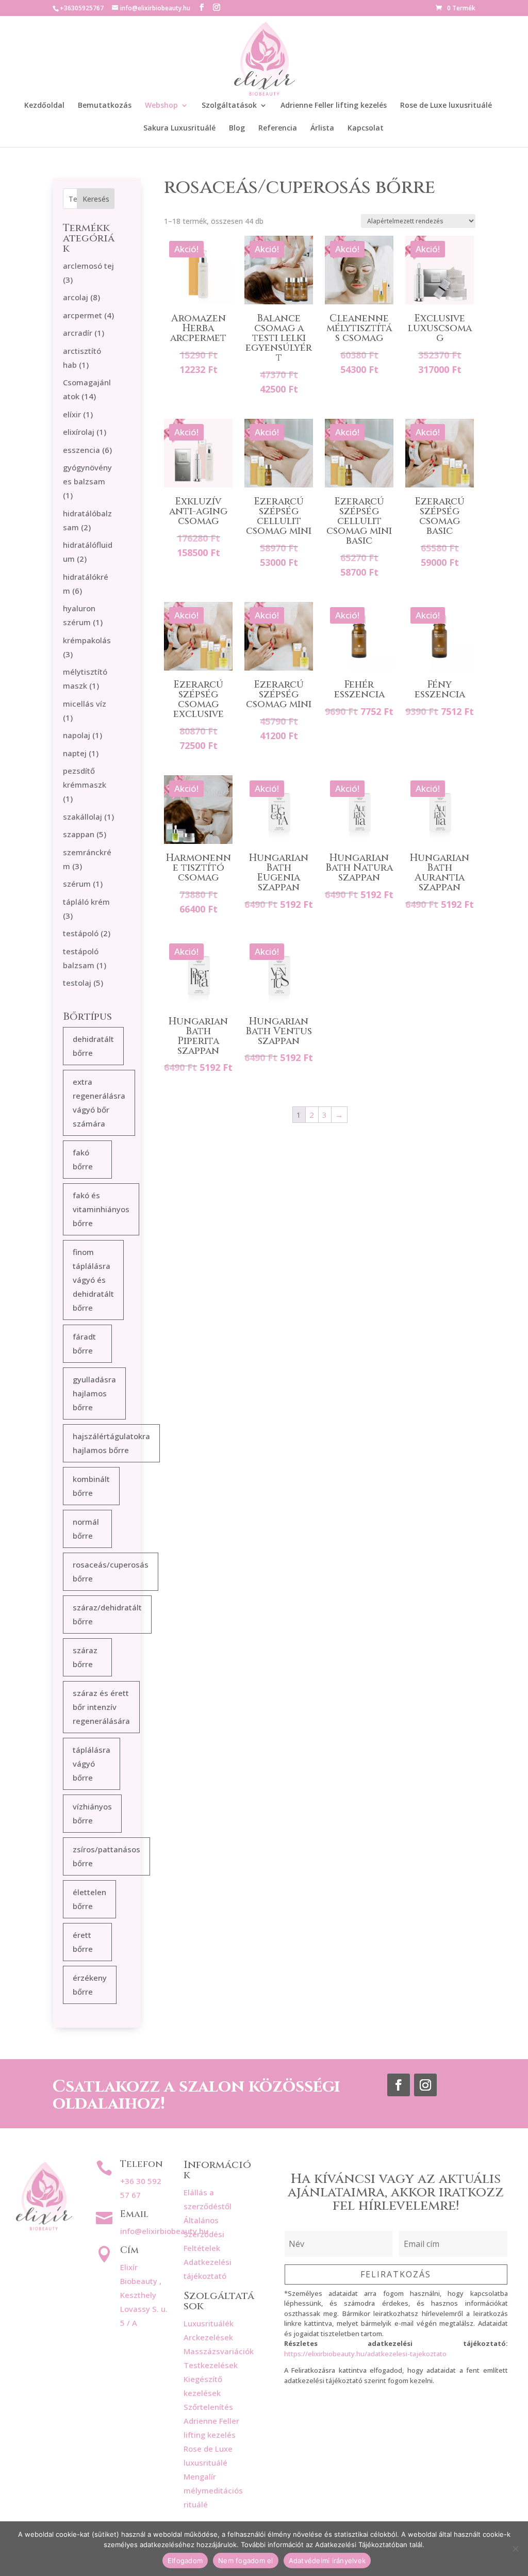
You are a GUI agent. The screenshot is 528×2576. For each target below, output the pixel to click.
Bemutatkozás (105, 106)
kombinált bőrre (91, 1486)
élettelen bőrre (89, 1899)
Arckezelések (208, 2337)
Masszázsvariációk (219, 2351)
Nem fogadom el (246, 2561)
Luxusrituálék (209, 2323)
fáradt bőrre (84, 1343)
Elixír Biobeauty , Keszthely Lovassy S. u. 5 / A (144, 2295)
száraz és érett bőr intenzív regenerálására (101, 1707)
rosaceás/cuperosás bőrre (111, 1571)
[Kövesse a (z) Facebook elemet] (399, 2085)
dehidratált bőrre (93, 1046)
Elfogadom (185, 2561)
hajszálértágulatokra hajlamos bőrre (111, 1443)
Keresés (96, 199)
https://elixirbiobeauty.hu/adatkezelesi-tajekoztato (365, 2354)
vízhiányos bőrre (92, 1813)
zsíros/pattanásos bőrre (106, 1856)
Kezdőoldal (44, 106)
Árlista (322, 128)
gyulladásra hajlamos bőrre (94, 1393)
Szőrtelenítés (208, 2407)
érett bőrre (83, 1942)
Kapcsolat (366, 128)
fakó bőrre (83, 1159)
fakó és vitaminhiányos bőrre (101, 1209)
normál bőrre (86, 1529)
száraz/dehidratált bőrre (107, 1614)
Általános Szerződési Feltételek (204, 2234)
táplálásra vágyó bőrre (92, 1764)
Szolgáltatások (229, 106)
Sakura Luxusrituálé (179, 128)
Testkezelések (211, 2365)
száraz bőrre (85, 1657)
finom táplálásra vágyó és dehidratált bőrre (93, 1280)
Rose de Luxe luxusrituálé (446, 106)
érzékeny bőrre (90, 1985)
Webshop (161, 106)
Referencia (278, 128)
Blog (237, 128)
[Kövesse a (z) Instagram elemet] (425, 2085)
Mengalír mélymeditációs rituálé (213, 2490)
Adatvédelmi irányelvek (327, 2561)
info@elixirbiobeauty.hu (164, 2231)
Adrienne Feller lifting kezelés (334, 106)
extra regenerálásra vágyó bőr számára (99, 1103)
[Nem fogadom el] (515, 2549)
